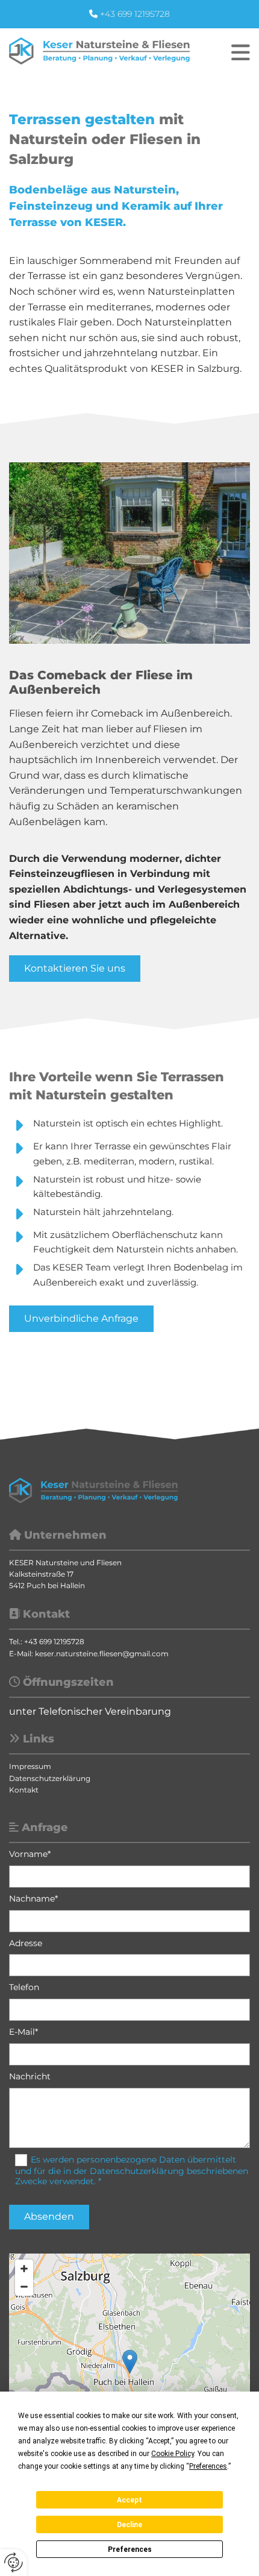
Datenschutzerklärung (50, 1778)
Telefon (24, 1987)
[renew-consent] (14, 2562)
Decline (129, 2525)
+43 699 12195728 (135, 14)
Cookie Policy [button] (173, 2454)
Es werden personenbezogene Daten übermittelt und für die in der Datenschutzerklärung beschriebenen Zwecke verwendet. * (132, 2170)
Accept (129, 2500)
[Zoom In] (24, 2269)
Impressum (30, 1766)
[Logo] (99, 51)
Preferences (130, 2549)
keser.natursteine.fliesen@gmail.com (102, 1654)
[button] (223, 52)
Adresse (26, 1943)
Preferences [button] (208, 2466)
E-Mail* (23, 2032)
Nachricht (30, 2077)
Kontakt (24, 1790)
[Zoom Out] (24, 2287)
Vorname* (30, 1854)
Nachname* (33, 1899)
